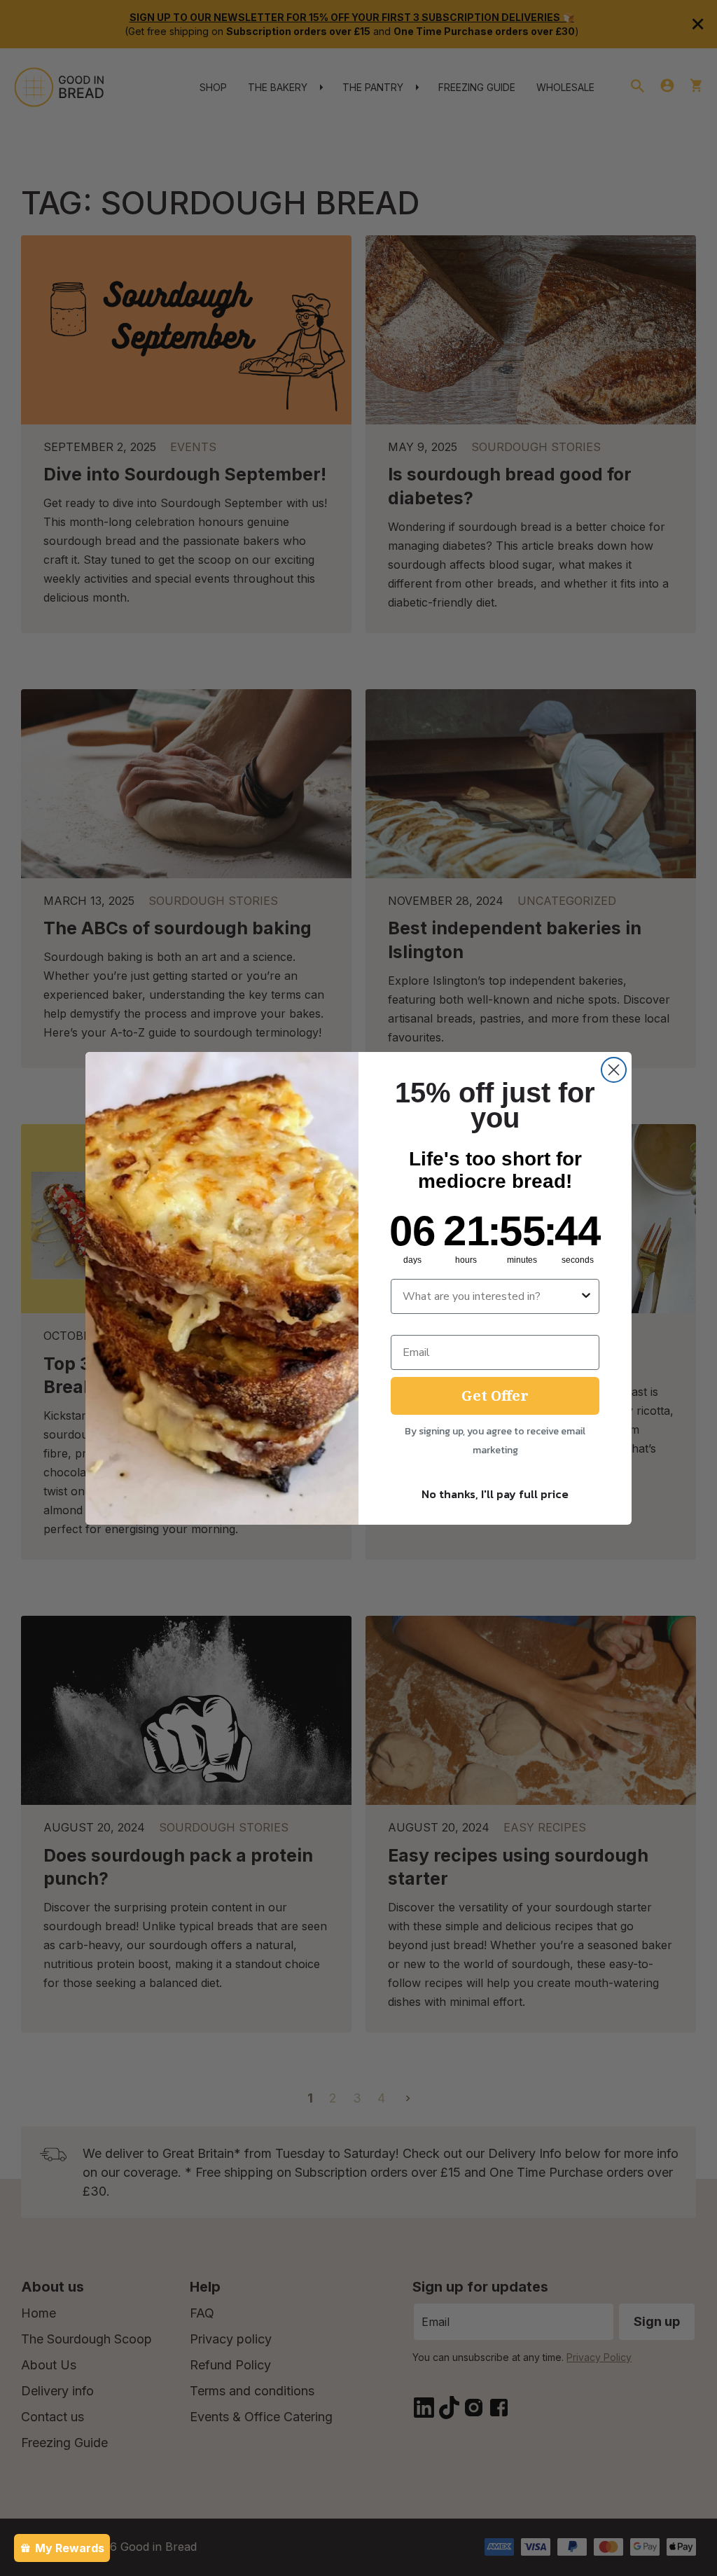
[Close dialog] (614, 1070)
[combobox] (491, 1296)
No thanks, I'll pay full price (495, 1494)
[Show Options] (586, 1296)
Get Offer (495, 1396)
